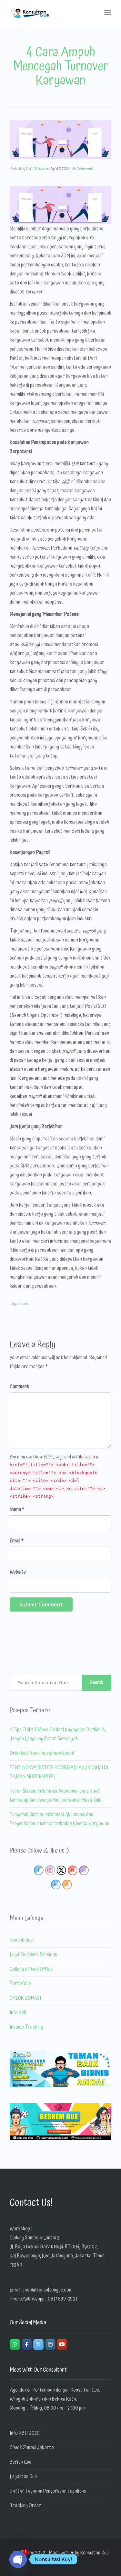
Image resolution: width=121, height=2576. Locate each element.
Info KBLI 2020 (25, 2433)
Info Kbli (18, 2013)
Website (18, 1572)
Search (97, 1683)
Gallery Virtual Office (31, 1969)
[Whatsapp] (15, 2344)
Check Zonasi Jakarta (32, 2448)
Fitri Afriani (36, 169)
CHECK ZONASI (25, 1998)
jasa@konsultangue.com (48, 2290)
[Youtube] (62, 2344)
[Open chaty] (18, 2559)
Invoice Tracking (26, 2027)
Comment (19, 1387)
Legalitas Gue (23, 2477)
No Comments (83, 169)
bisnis (24, 1304)
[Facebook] (27, 2344)
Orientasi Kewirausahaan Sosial (42, 1753)
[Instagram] (50, 2344)
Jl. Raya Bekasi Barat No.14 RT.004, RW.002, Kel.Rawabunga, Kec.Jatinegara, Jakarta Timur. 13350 (57, 2256)
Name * (17, 1510)
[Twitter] (38, 2344)
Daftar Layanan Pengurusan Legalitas (48, 2491)
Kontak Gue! (22, 1940)
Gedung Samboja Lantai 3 (35, 2238)
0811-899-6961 (62, 2299)
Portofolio (20, 1984)
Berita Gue (20, 2462)
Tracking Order (25, 2506)
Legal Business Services (33, 1955)
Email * (17, 1541)
